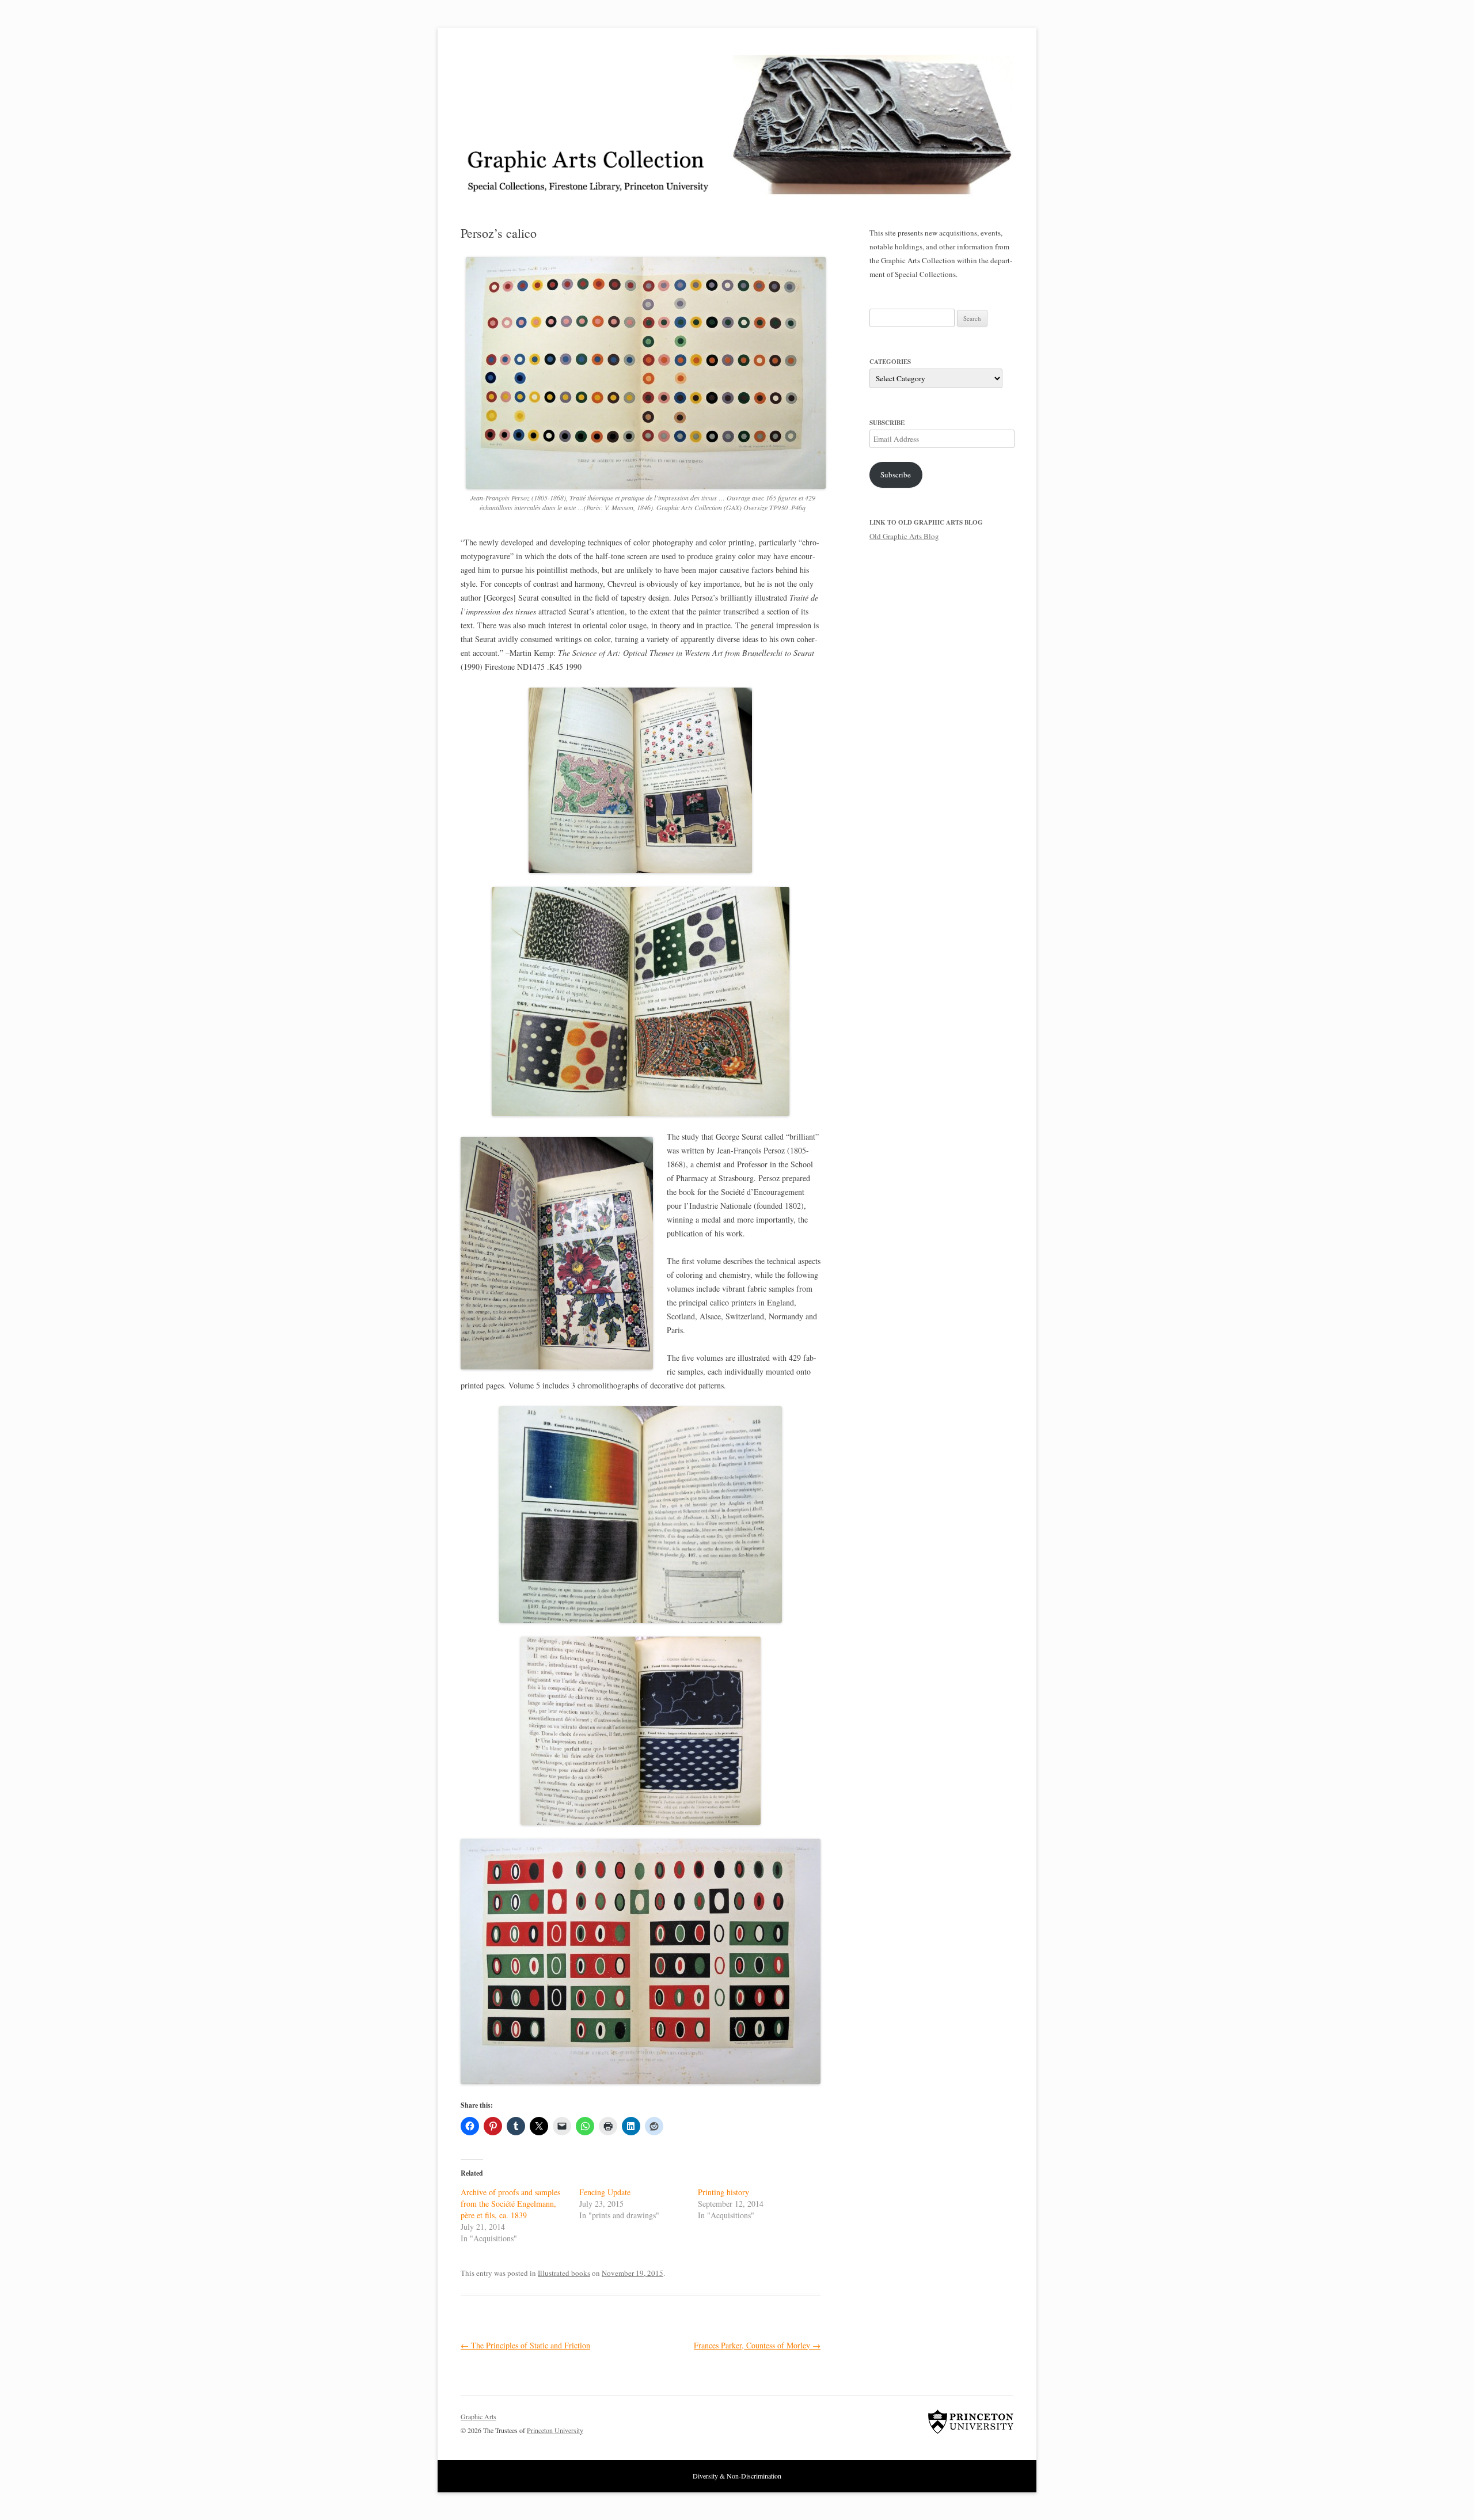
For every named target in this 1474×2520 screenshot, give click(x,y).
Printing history (723, 2192)
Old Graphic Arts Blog (904, 536)
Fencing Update (605, 2192)
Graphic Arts (478, 2416)
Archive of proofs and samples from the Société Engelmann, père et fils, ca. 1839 (510, 2204)
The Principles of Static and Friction (525, 2345)
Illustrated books (564, 2273)
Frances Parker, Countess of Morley (757, 2345)
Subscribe (896, 475)
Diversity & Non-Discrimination (737, 2476)
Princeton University (971, 2422)
